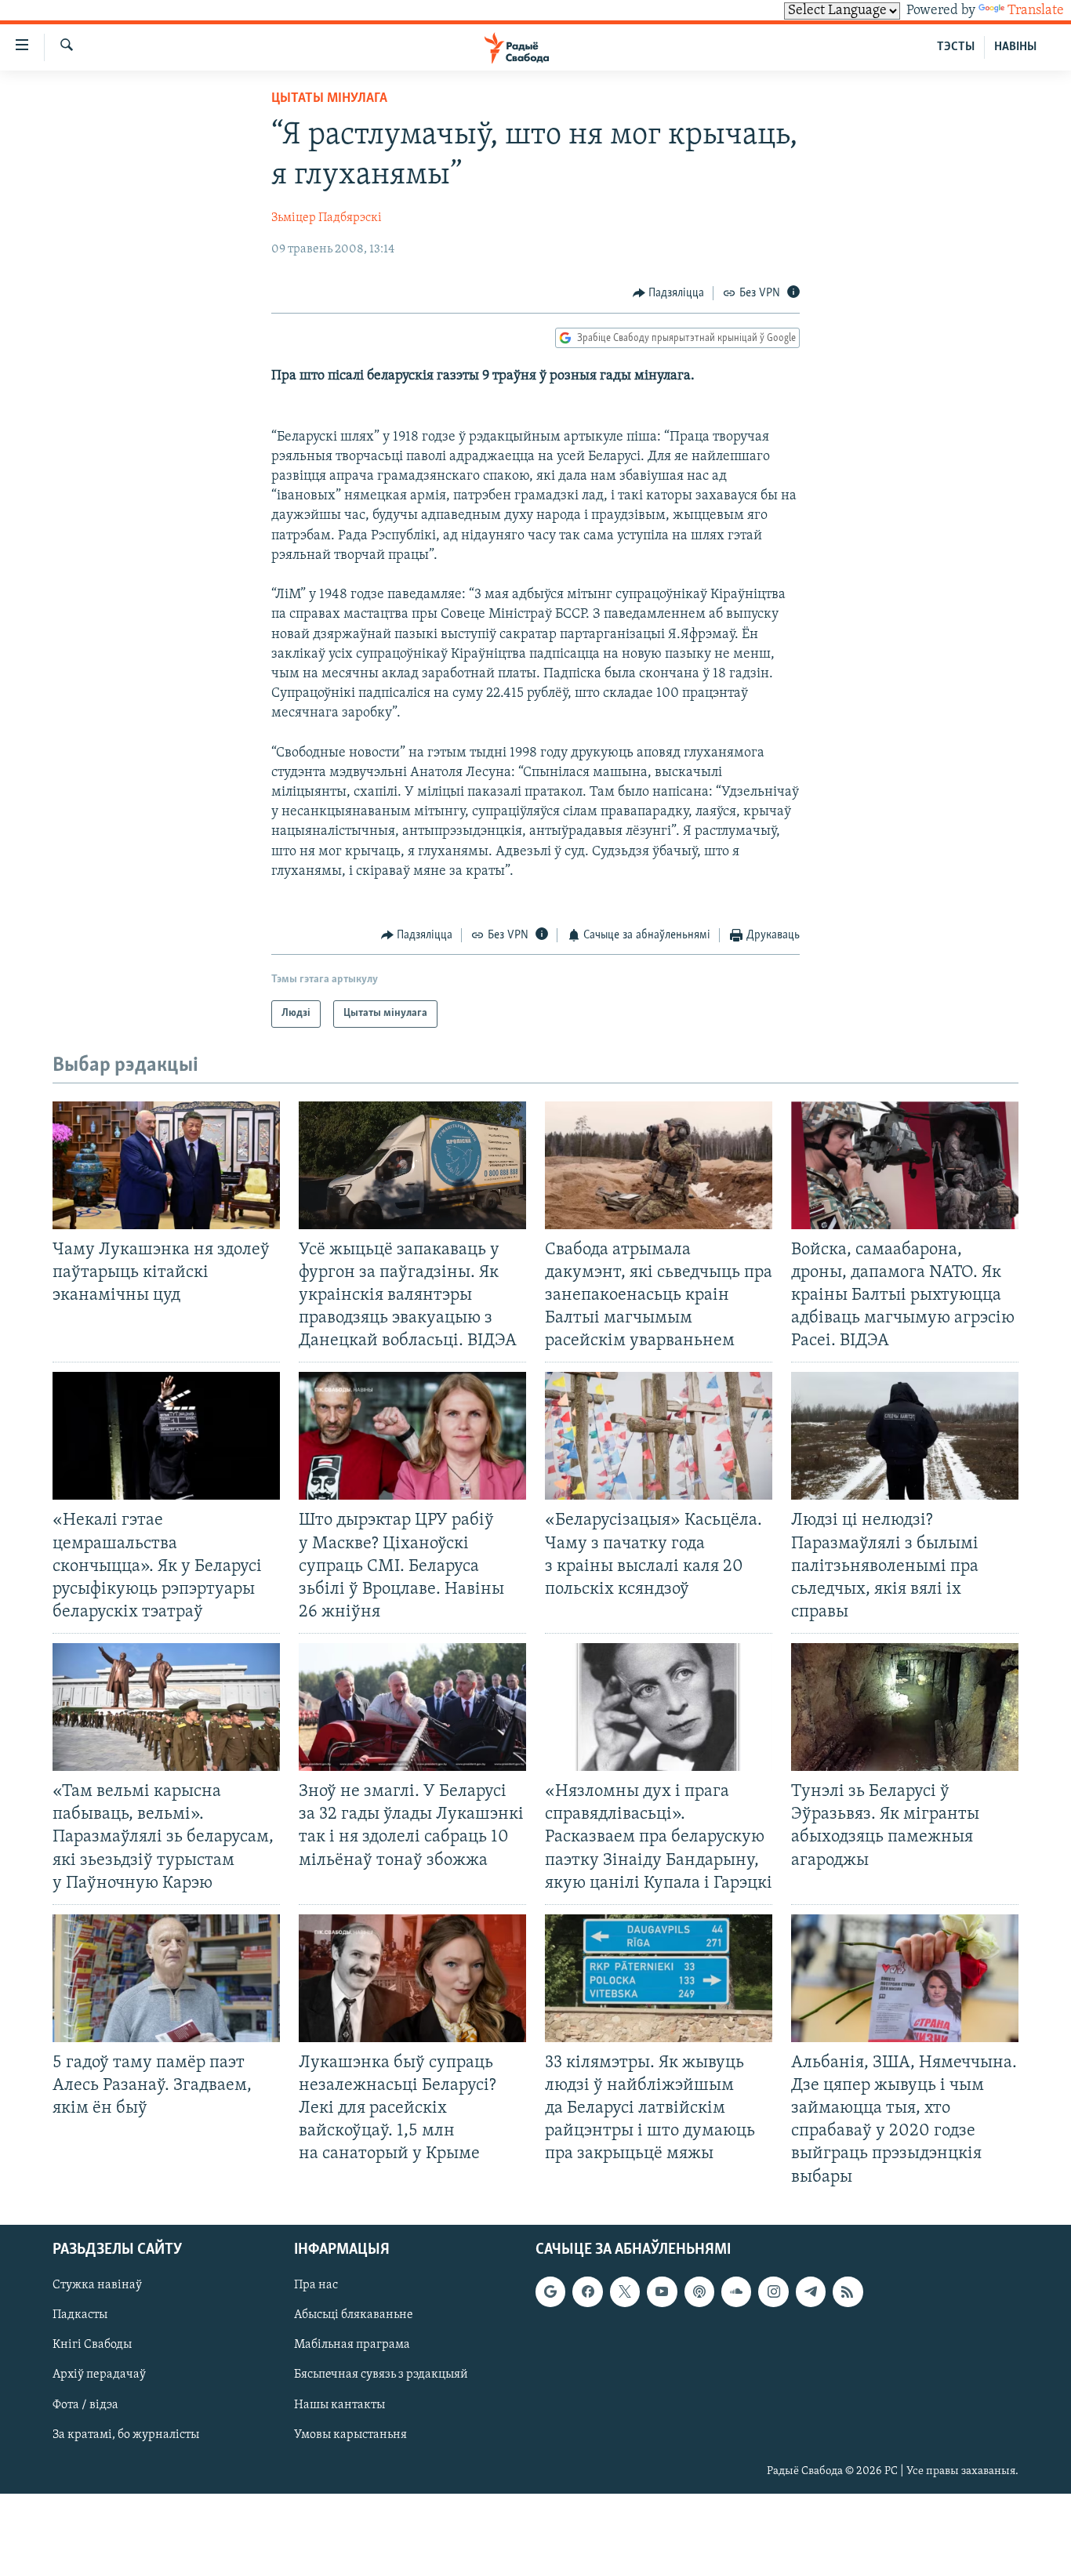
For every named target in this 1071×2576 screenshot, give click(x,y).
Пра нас (316, 2285)
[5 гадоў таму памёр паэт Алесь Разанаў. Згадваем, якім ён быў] (166, 1978)
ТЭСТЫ (956, 47)
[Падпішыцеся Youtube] (662, 2291)
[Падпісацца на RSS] (848, 2291)
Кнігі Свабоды (92, 2345)
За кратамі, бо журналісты (126, 2434)
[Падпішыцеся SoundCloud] (736, 2291)
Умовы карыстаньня (350, 2434)
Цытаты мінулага (329, 99)
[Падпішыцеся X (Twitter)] (625, 2291)
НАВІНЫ (1015, 47)
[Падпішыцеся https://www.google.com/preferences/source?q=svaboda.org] (550, 2291)
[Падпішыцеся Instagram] (773, 2291)
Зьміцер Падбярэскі (327, 218)
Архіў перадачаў (99, 2375)
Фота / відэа (85, 2404)
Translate (1036, 11)
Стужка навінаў (97, 2285)
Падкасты (80, 2315)
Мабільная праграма (352, 2345)
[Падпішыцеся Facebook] (587, 2291)
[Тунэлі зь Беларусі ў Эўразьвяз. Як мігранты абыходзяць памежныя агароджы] (905, 1707)
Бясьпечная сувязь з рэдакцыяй (381, 2375)
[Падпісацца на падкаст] (699, 2291)
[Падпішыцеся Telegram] (811, 2291)
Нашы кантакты (339, 2404)
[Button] (669, 293)
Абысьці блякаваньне (354, 2315)
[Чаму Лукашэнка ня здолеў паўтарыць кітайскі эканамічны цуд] (166, 1165)
